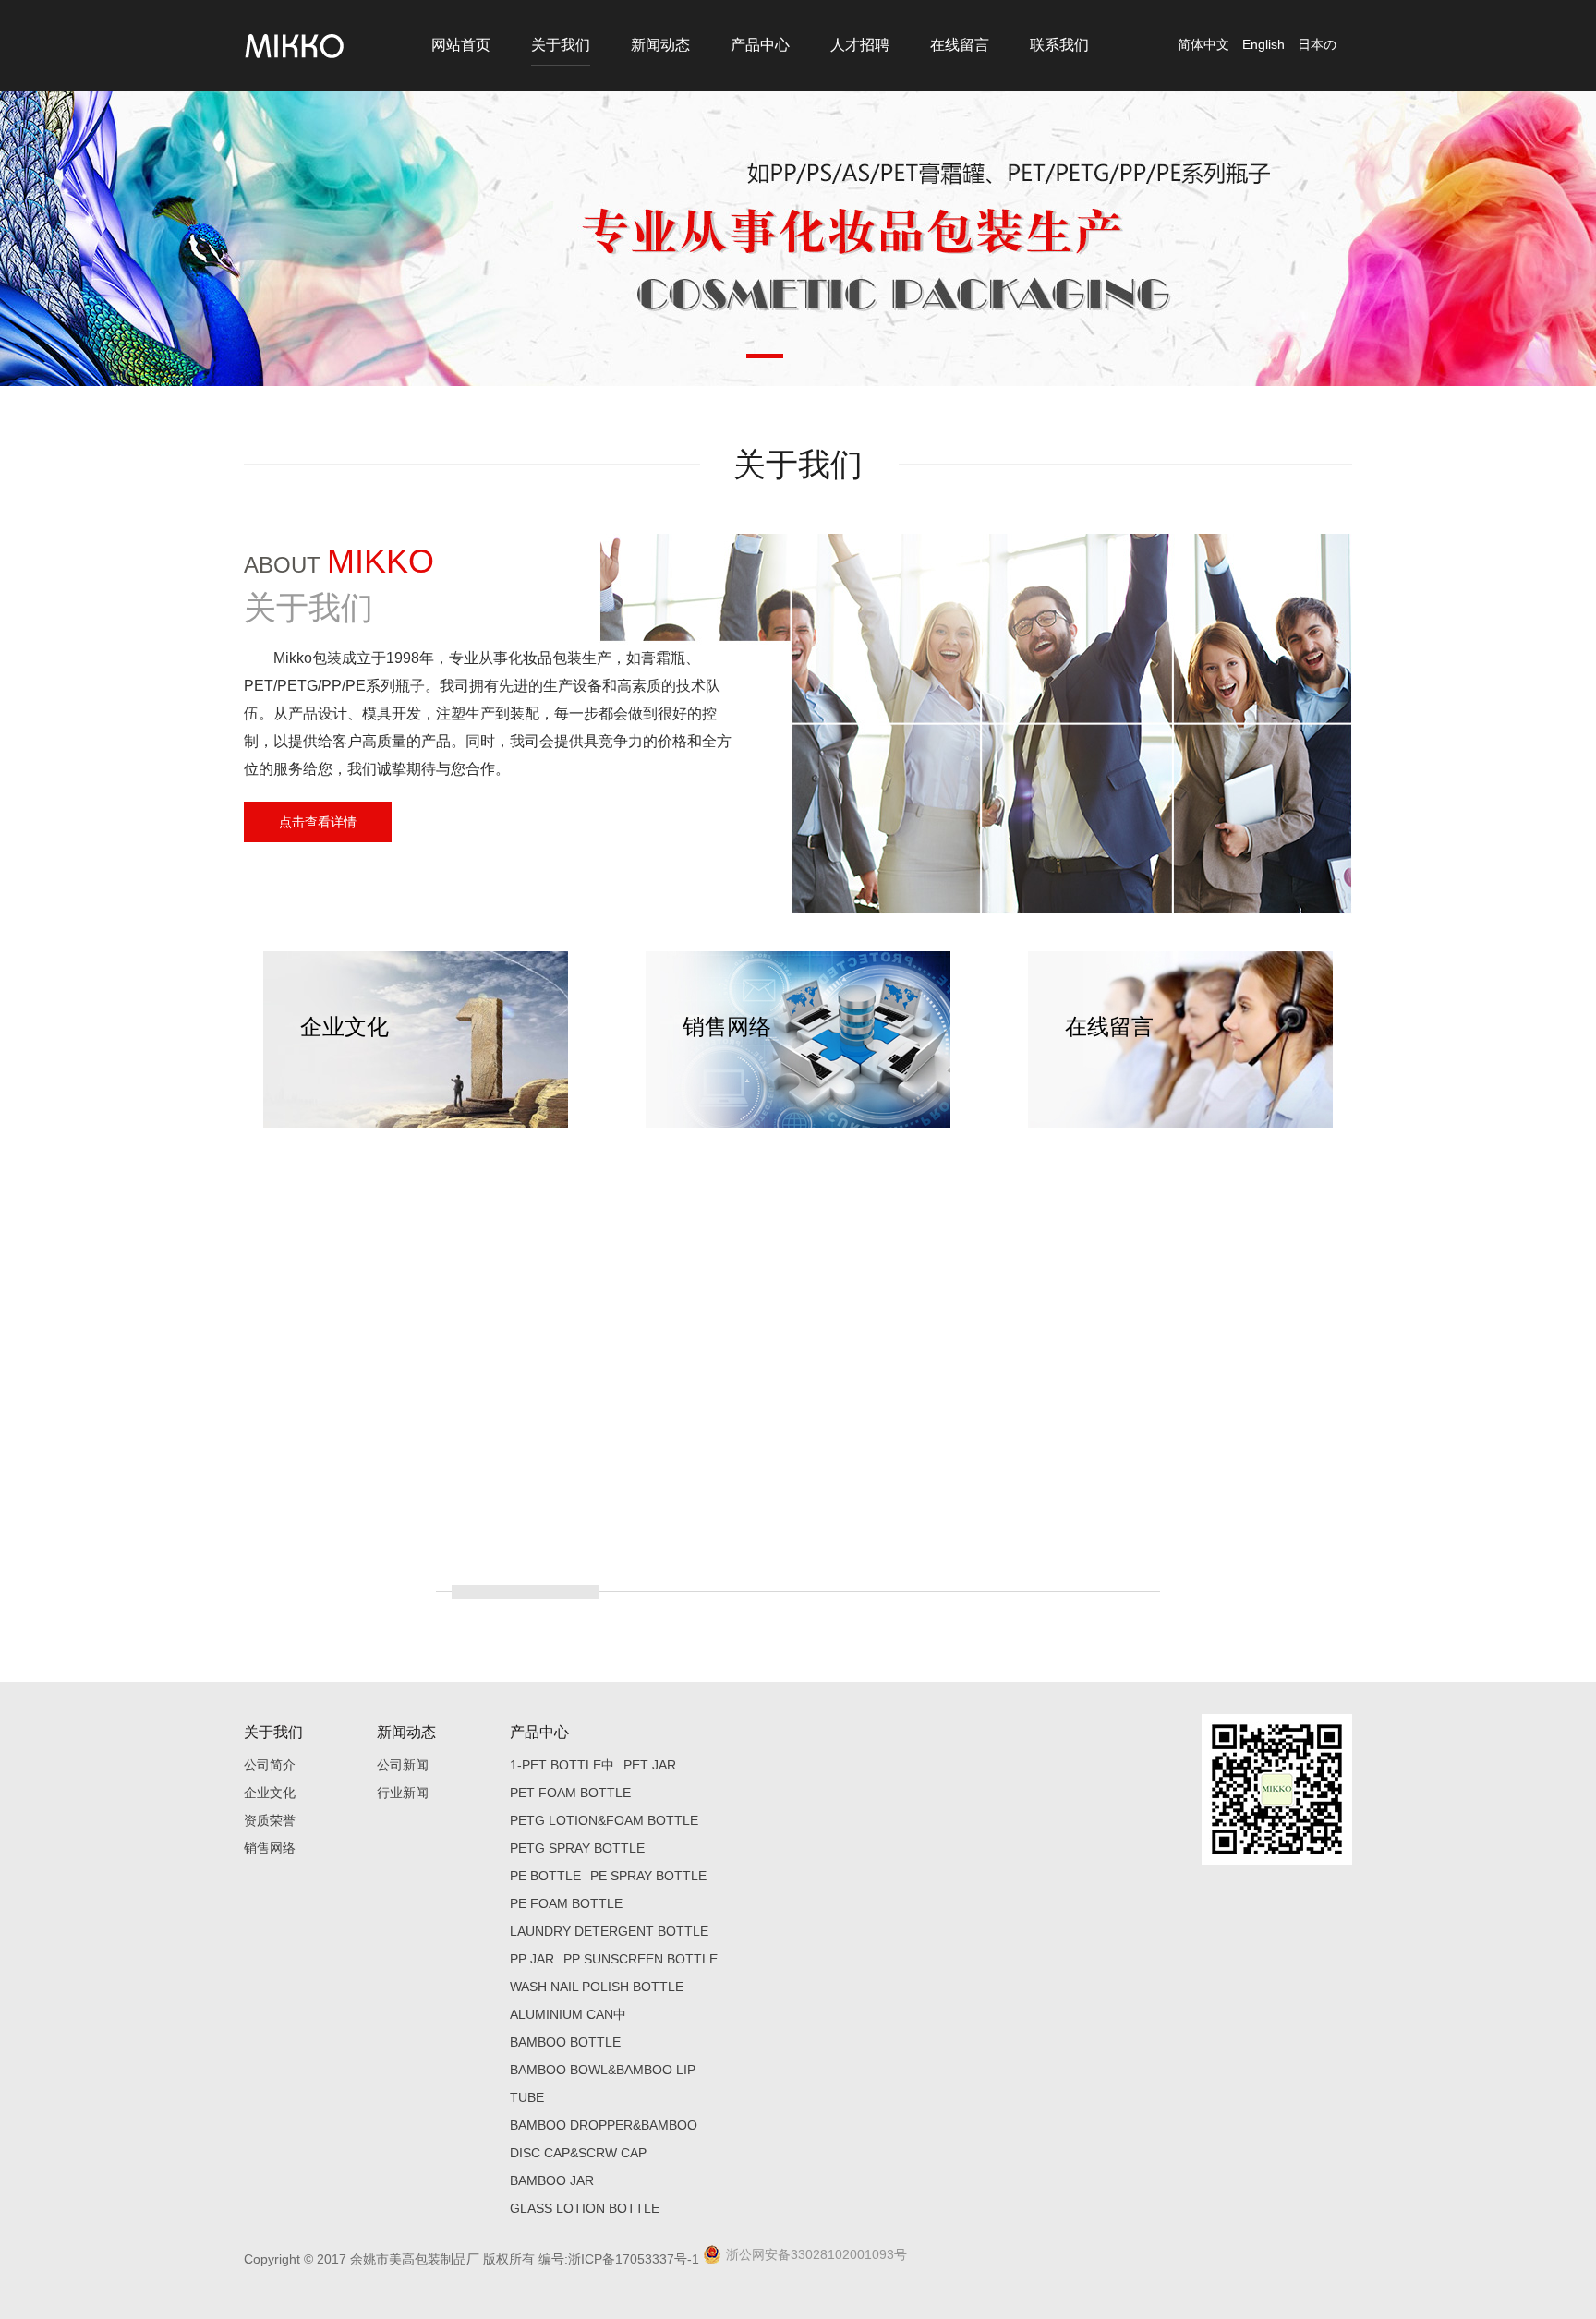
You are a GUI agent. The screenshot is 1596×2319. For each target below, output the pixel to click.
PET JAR (650, 1765)
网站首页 (461, 45)
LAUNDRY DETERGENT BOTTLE (609, 1931)
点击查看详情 (318, 822)
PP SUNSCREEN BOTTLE (641, 1959)
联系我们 (1059, 45)
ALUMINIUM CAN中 (568, 2014)
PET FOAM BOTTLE (570, 1793)
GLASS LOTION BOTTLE (585, 2208)
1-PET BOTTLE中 (562, 1765)
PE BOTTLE (545, 1876)
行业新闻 (403, 1793)
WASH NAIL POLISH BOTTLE (597, 1987)
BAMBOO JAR (552, 2180)
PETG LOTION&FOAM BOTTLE (604, 1820)
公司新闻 (403, 1765)
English (1263, 44)
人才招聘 (860, 45)
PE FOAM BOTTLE (566, 1903)
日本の (1317, 44)
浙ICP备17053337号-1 (634, 2259)
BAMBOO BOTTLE (565, 2042)
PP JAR (532, 1959)
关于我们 (561, 45)
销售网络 (270, 1848)
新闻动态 (660, 45)
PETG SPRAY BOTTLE (577, 1848)
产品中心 (760, 45)
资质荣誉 (270, 1820)
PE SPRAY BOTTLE (648, 1876)
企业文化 (270, 1793)
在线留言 (960, 45)
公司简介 (270, 1765)
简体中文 (1203, 44)
